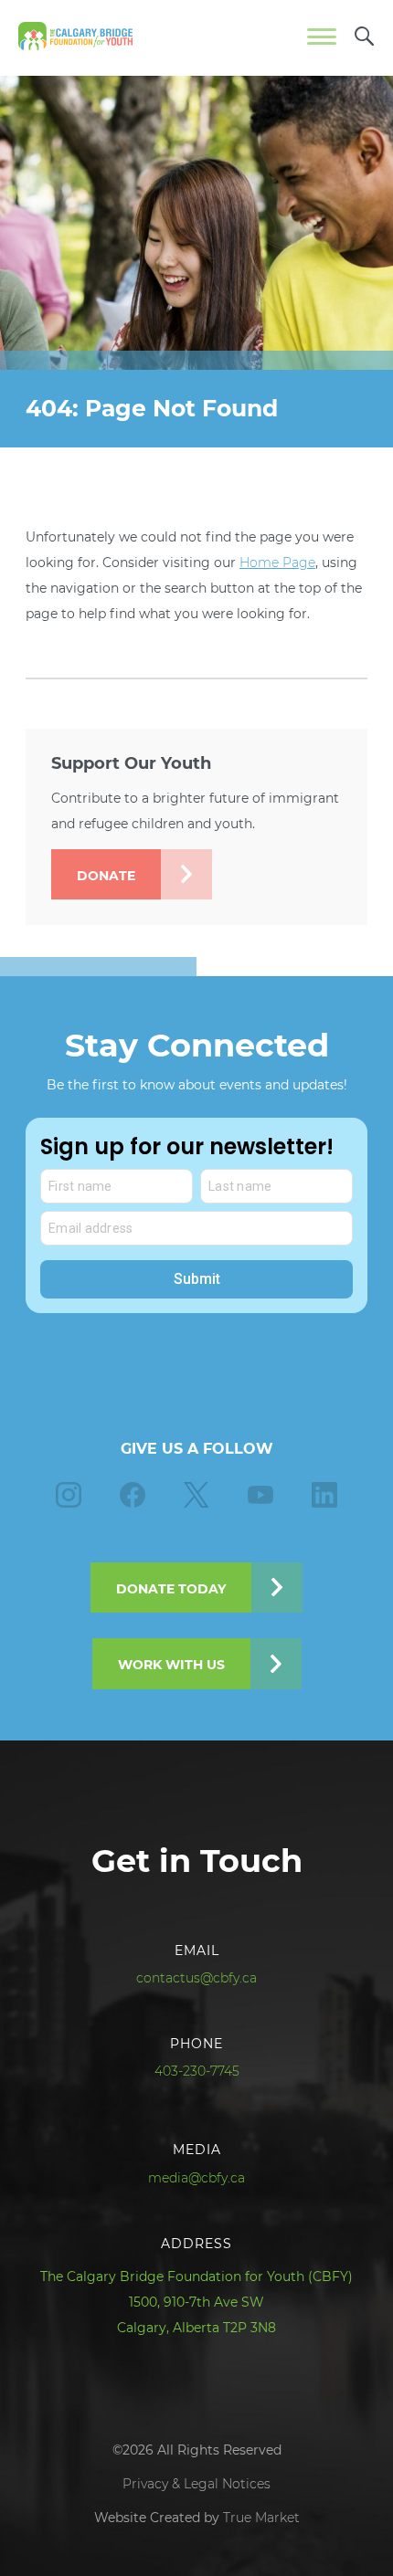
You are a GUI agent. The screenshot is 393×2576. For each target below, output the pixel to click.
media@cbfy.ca (197, 2178)
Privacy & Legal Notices (196, 2484)
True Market (261, 2518)
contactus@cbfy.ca (197, 1978)
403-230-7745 (197, 2071)
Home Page (277, 563)
